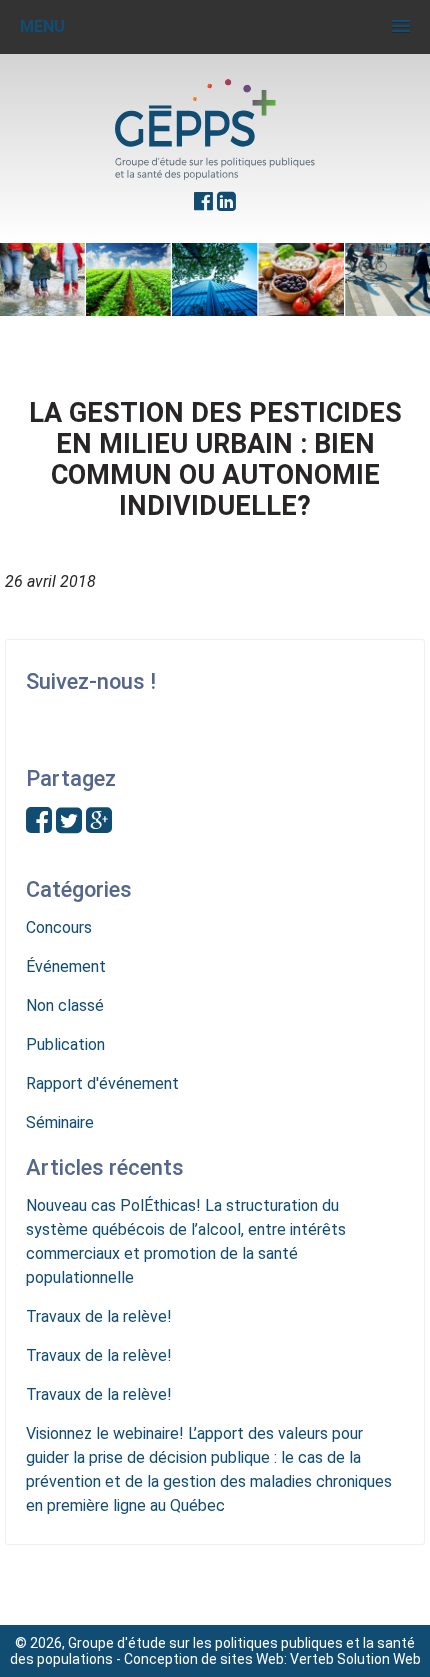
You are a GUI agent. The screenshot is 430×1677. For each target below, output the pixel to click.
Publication (65, 1044)
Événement (66, 966)
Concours (59, 927)
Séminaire (60, 1122)
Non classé (65, 1005)
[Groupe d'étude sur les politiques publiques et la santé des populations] (215, 129)
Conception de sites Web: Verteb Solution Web (272, 1659)
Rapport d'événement (102, 1083)
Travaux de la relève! (99, 1316)
